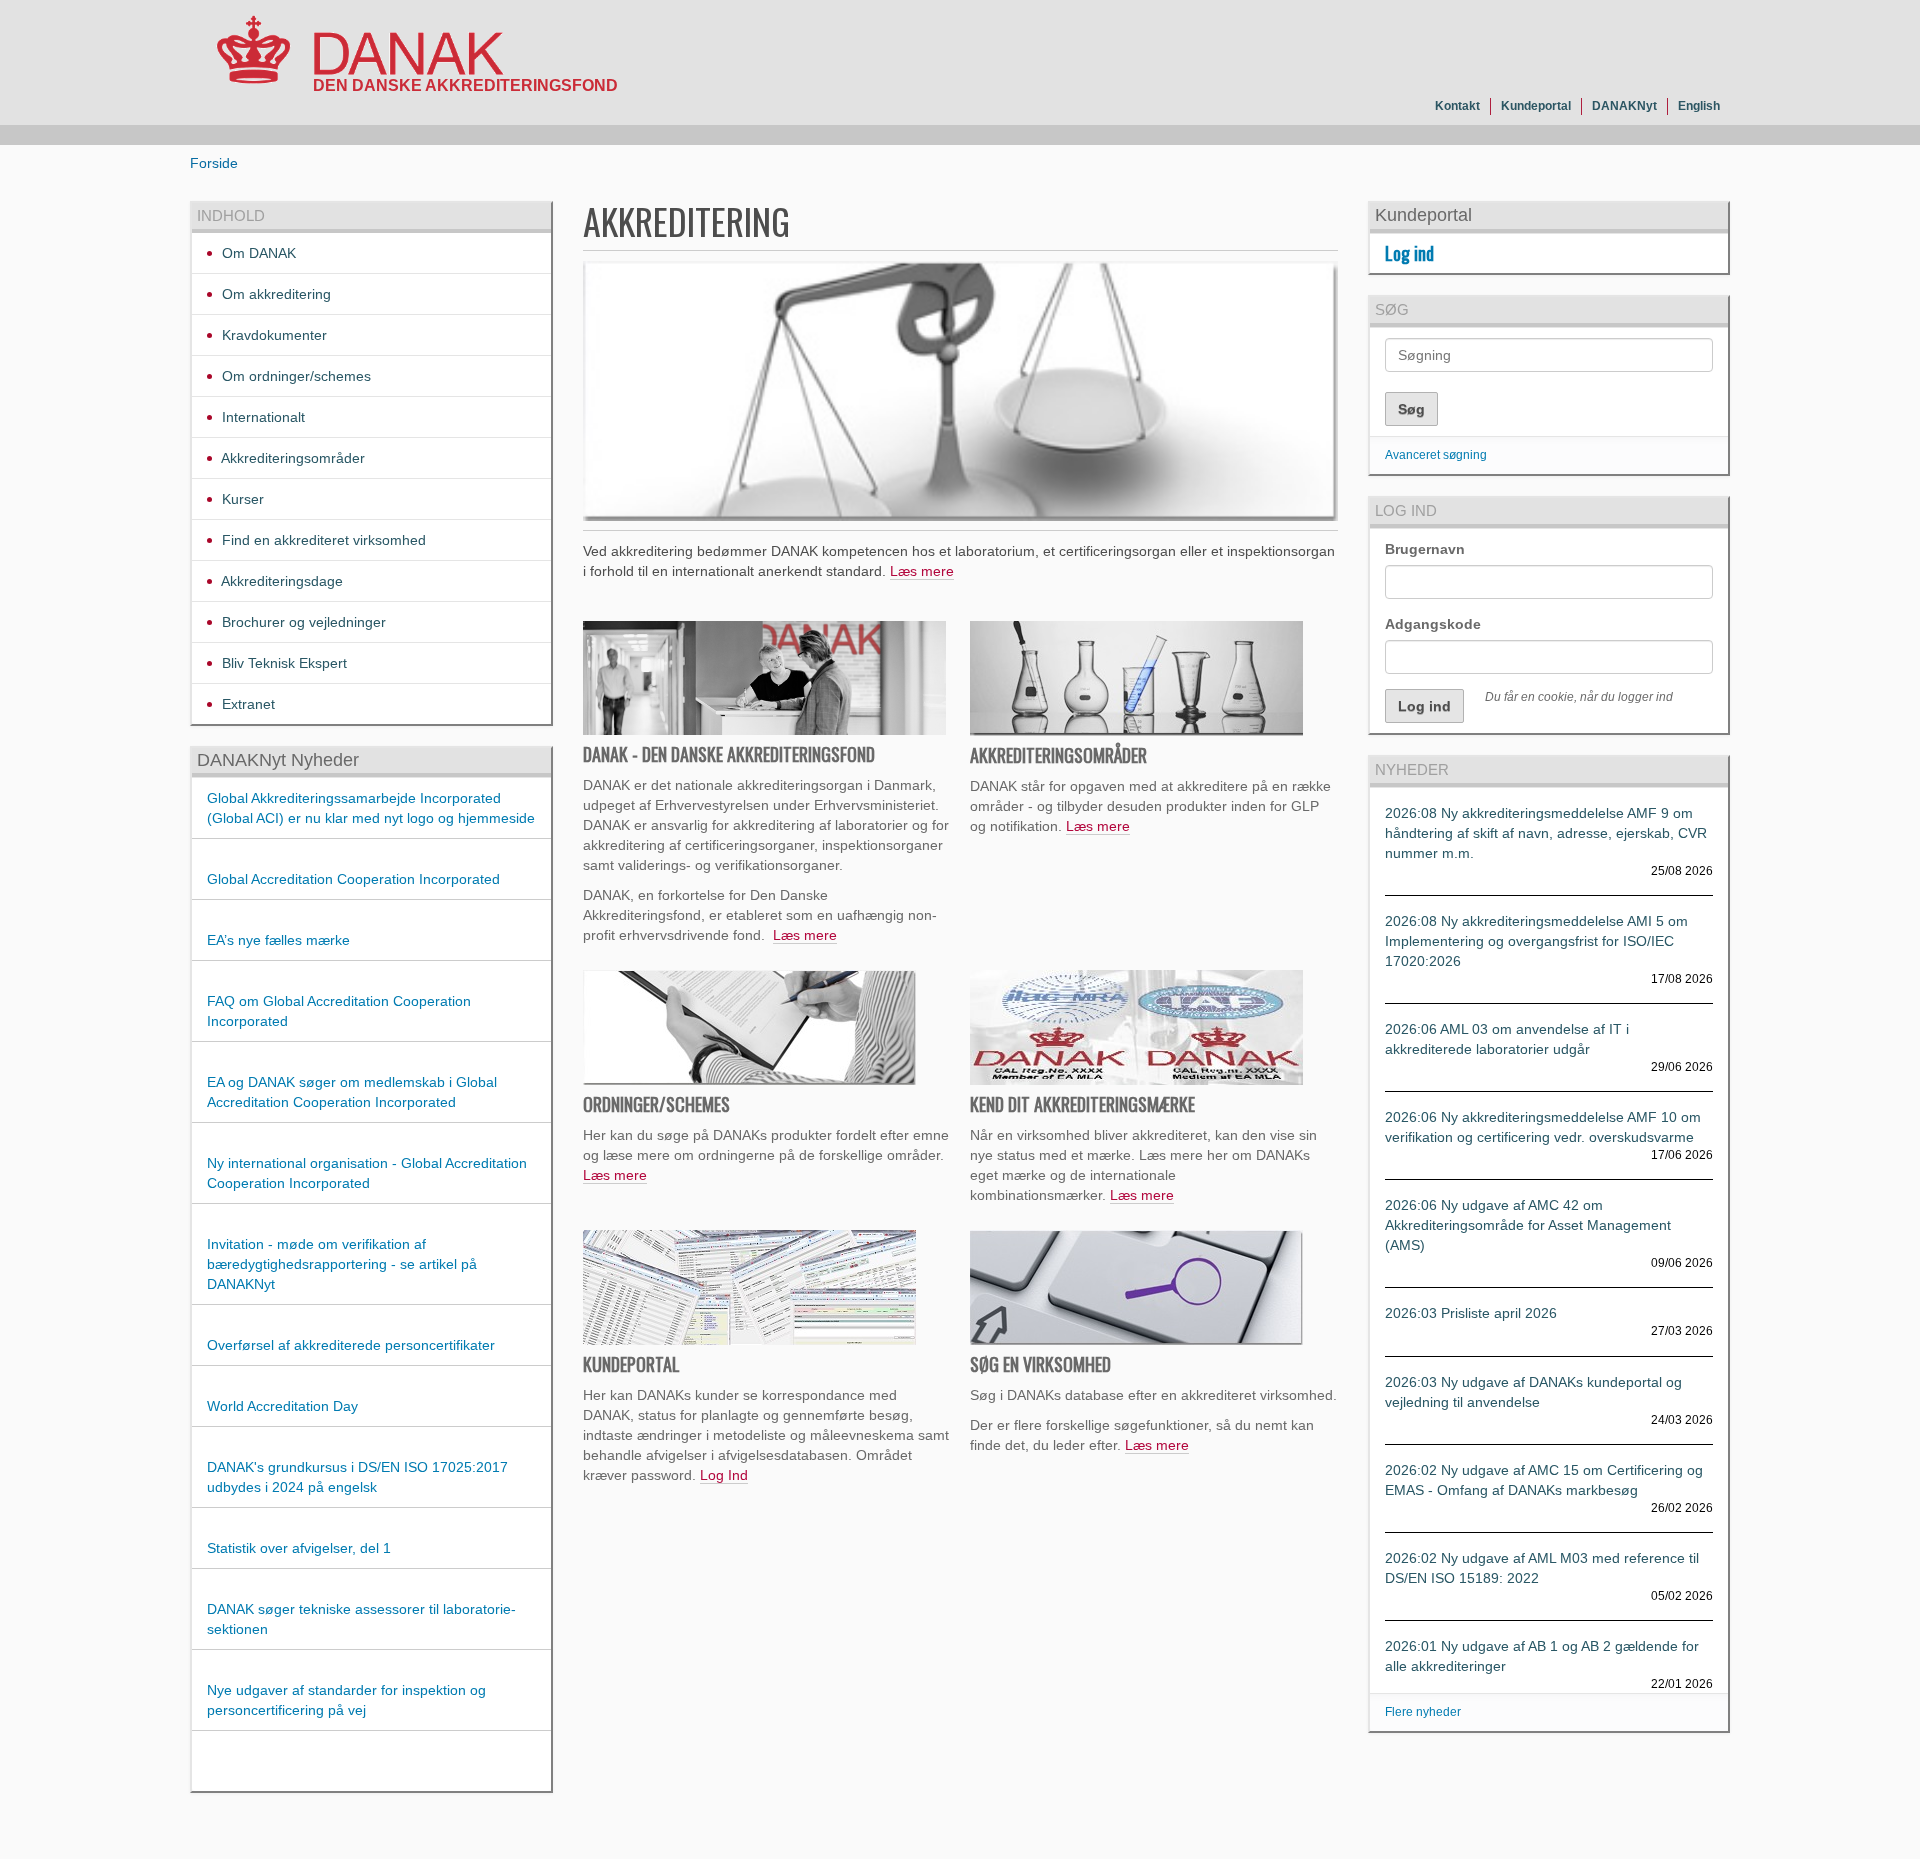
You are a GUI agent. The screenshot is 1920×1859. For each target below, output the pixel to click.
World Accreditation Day (282, 1406)
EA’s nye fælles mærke (278, 940)
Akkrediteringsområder (291, 458)
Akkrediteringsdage (280, 581)
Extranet (246, 704)
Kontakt (1457, 106)
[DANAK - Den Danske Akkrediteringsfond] (360, 54)
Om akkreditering (274, 294)
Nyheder (1412, 769)
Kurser (241, 499)
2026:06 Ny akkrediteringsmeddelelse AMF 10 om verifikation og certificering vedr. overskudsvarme (1543, 1127)
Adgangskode (1433, 624)
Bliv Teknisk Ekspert (282, 663)
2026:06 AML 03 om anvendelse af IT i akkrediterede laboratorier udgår (1507, 1039)
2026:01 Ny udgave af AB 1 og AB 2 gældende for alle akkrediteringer (1542, 1656)
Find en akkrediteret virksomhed (322, 540)
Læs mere (922, 571)
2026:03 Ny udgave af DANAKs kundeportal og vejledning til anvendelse (1533, 1392)
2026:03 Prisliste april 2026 (1471, 1313)
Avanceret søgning (1436, 455)
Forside (214, 163)
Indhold (231, 215)
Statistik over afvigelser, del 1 (299, 1548)
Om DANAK (257, 253)
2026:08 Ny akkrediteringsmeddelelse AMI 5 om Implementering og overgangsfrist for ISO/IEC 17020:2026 (1536, 941)
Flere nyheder (1423, 1712)
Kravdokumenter (272, 335)
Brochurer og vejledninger (302, 622)
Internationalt (261, 417)
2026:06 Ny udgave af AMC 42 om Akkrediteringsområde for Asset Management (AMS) (1528, 1225)
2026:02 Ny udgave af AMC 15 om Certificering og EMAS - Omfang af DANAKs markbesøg (1544, 1480)
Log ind (1409, 253)
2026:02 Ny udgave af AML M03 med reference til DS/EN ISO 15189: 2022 (1542, 1568)
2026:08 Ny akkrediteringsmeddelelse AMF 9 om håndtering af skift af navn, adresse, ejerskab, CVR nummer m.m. (1546, 833)
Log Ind (724, 1475)
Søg (1392, 309)
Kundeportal (1536, 106)
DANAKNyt (1624, 106)
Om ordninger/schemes (294, 376)
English (1699, 106)
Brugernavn (1425, 549)
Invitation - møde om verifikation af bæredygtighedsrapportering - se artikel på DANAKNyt (342, 1264)
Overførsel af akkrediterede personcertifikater (351, 1345)
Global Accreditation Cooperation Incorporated (353, 879)
